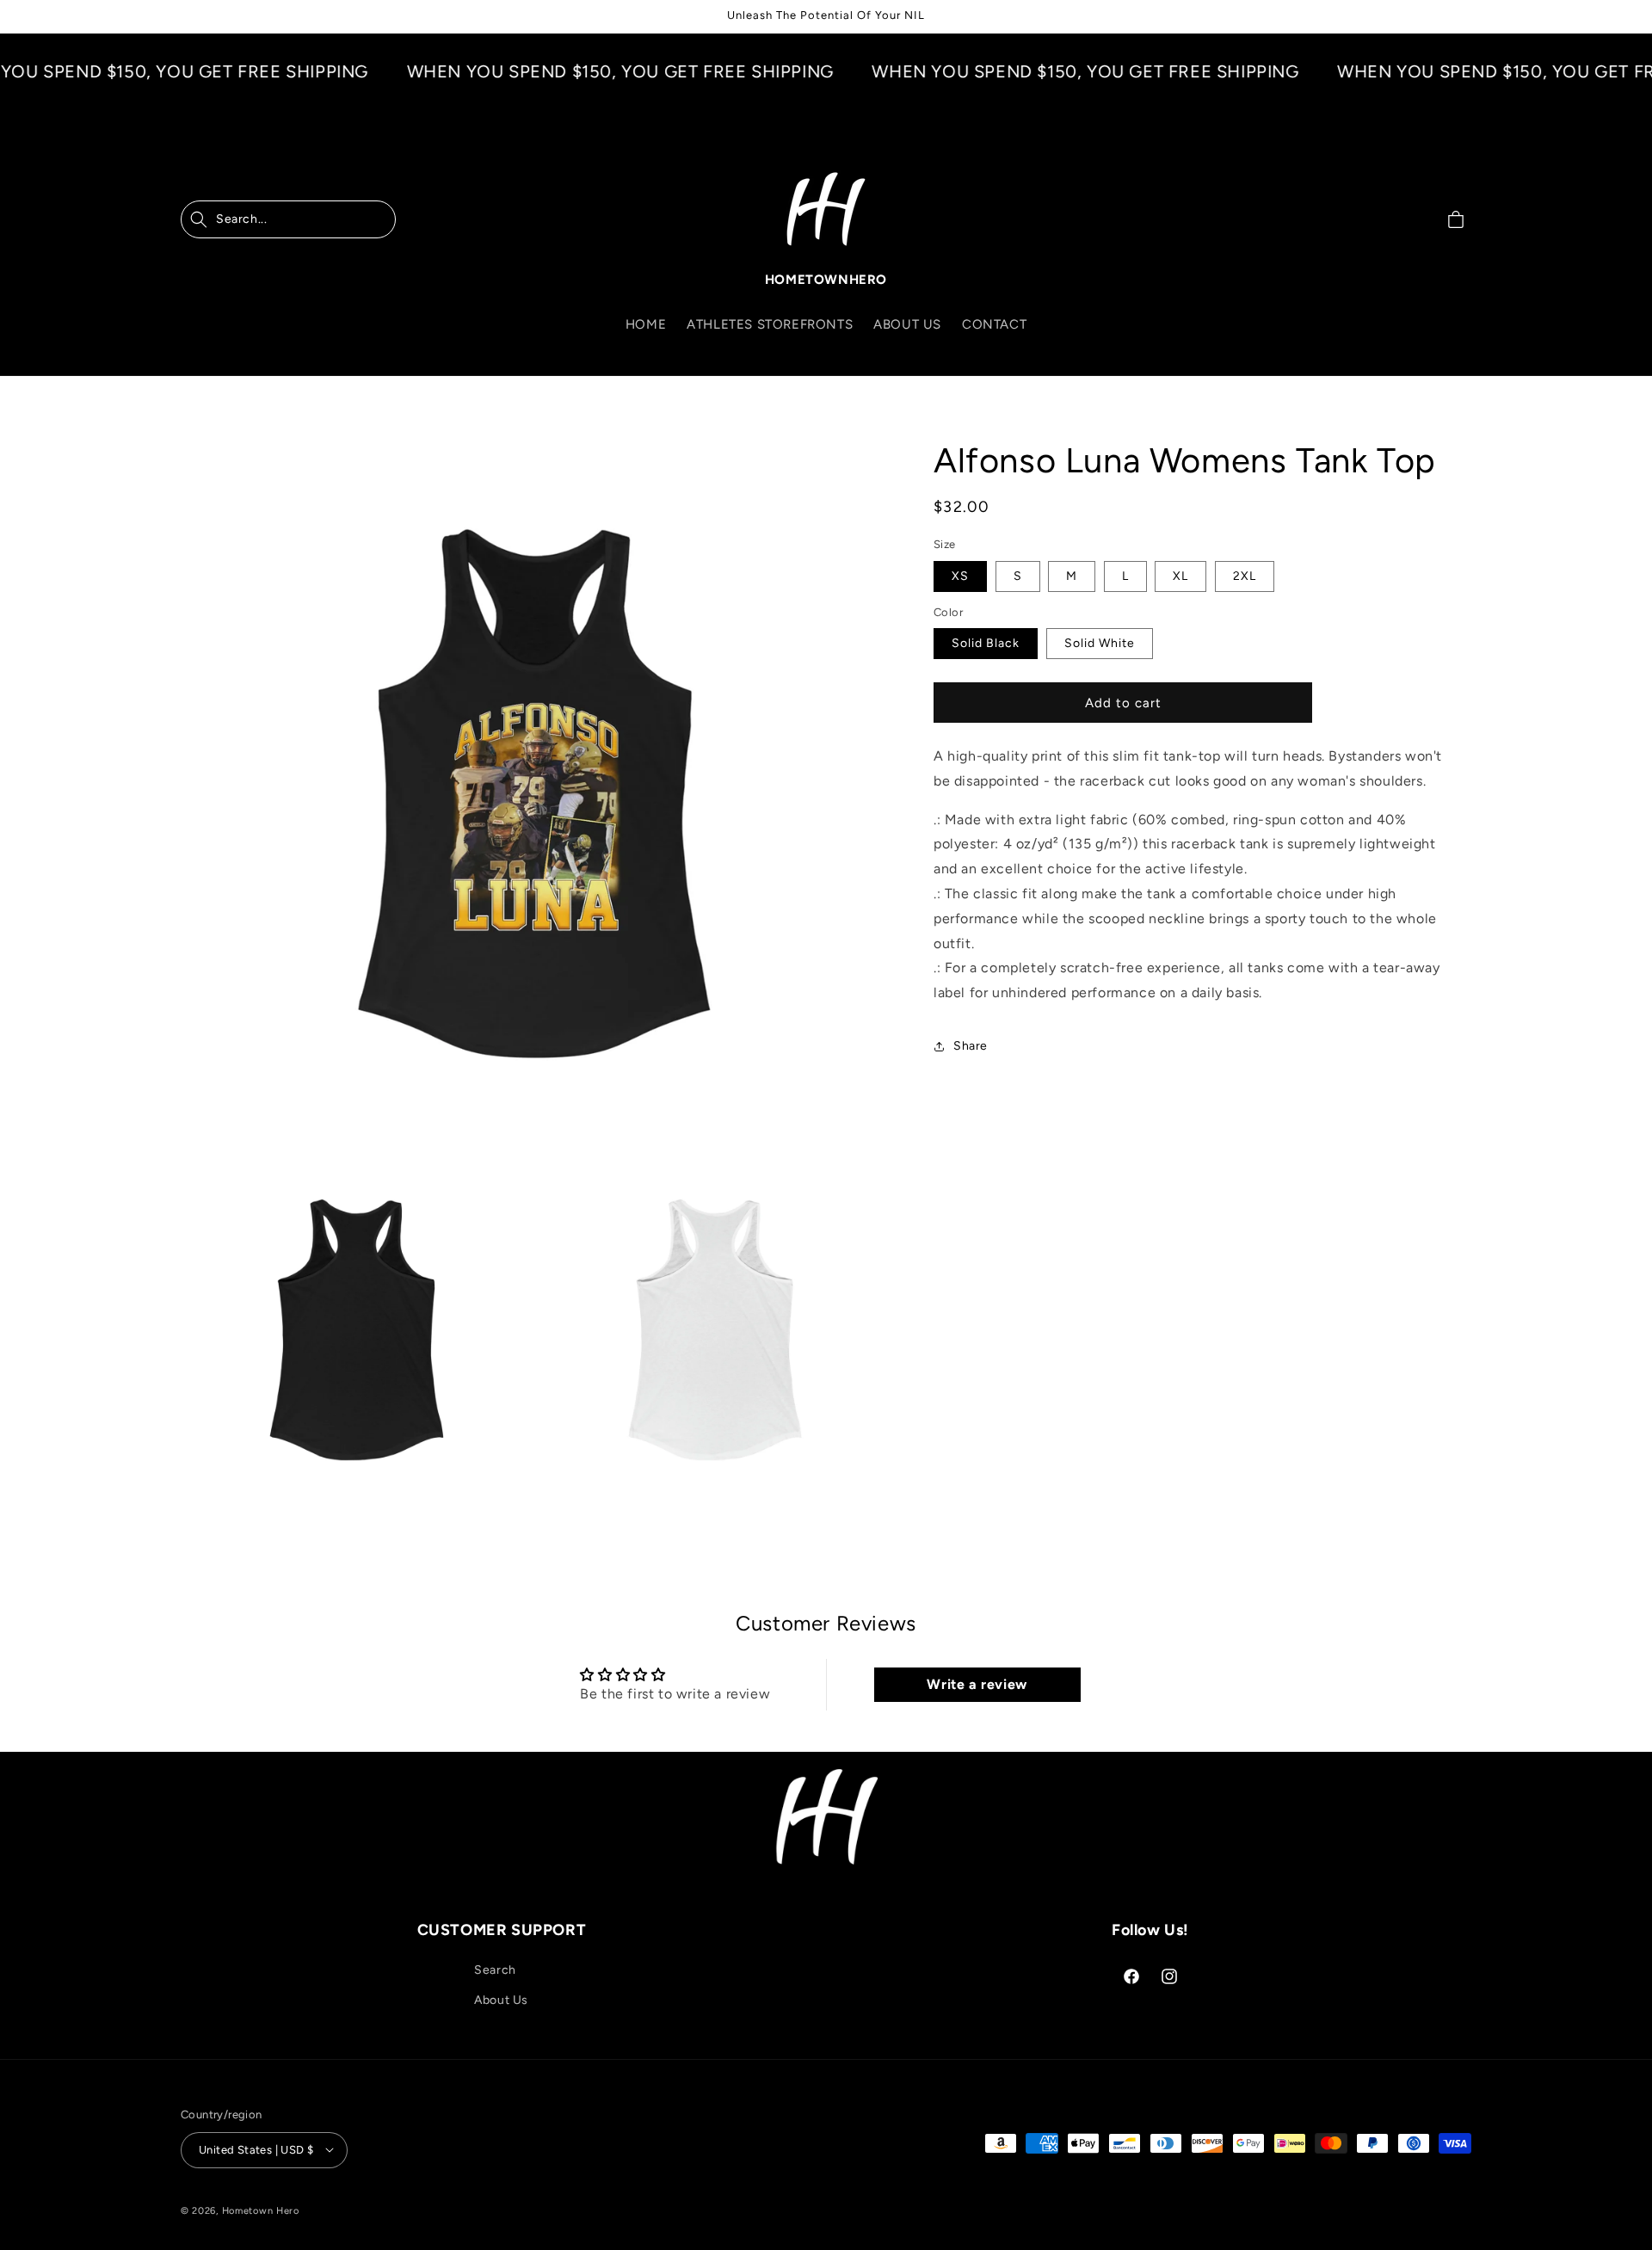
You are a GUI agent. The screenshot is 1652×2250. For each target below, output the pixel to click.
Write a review (977, 1684)
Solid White (1100, 643)
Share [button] (971, 1046)
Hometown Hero (261, 2210)
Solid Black (986, 643)
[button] (288, 219)
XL (1180, 575)
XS (960, 575)
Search (495, 1970)
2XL (1245, 575)
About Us (501, 2001)
